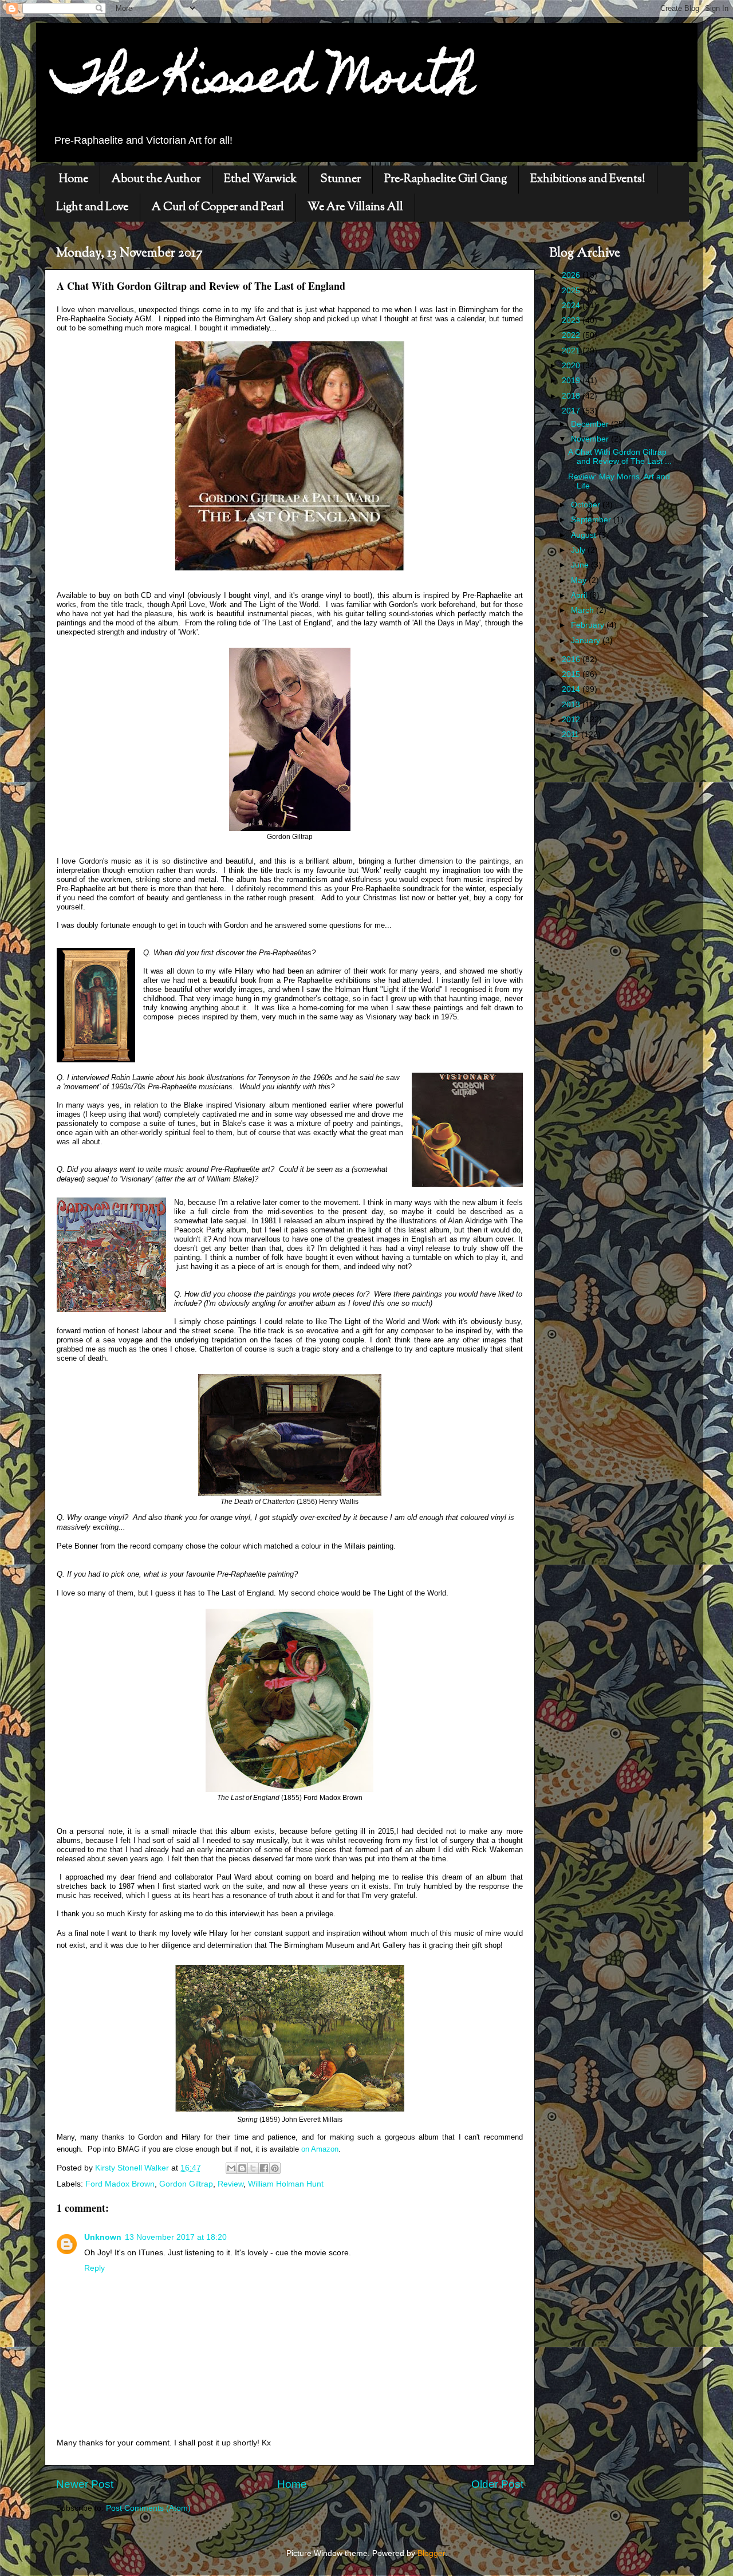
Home (74, 180)
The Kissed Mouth (264, 81)
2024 (572, 306)
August (585, 535)
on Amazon (320, 2149)
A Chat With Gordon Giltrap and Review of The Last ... (620, 457)
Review (230, 2184)
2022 (572, 335)
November (591, 439)
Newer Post (85, 2484)
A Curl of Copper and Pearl (218, 208)
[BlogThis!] (242, 2168)
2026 (572, 275)
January (587, 641)
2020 (572, 366)
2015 (572, 674)
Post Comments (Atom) (148, 2508)
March (584, 610)
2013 (572, 705)
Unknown (103, 2237)
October (587, 505)
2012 (572, 720)
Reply (94, 2268)
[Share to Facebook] (264, 2168)
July (579, 550)
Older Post (497, 2484)
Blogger (431, 2553)
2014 (572, 689)
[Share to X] (253, 2168)
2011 (572, 734)
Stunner (340, 180)
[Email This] (231, 2168)
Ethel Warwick (260, 180)
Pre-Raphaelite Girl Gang (446, 180)
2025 (572, 291)
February (589, 625)
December (591, 424)
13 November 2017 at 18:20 (176, 2237)
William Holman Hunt (286, 2184)
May (580, 580)
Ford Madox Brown (120, 2184)
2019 (572, 381)
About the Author (156, 180)
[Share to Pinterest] (275, 2168)
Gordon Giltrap (186, 2184)
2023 (572, 320)
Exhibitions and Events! (588, 180)
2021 (572, 351)
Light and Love (92, 208)
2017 (572, 411)
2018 (572, 396)
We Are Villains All (355, 208)
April (580, 595)
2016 (572, 659)
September (592, 520)
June (581, 565)
